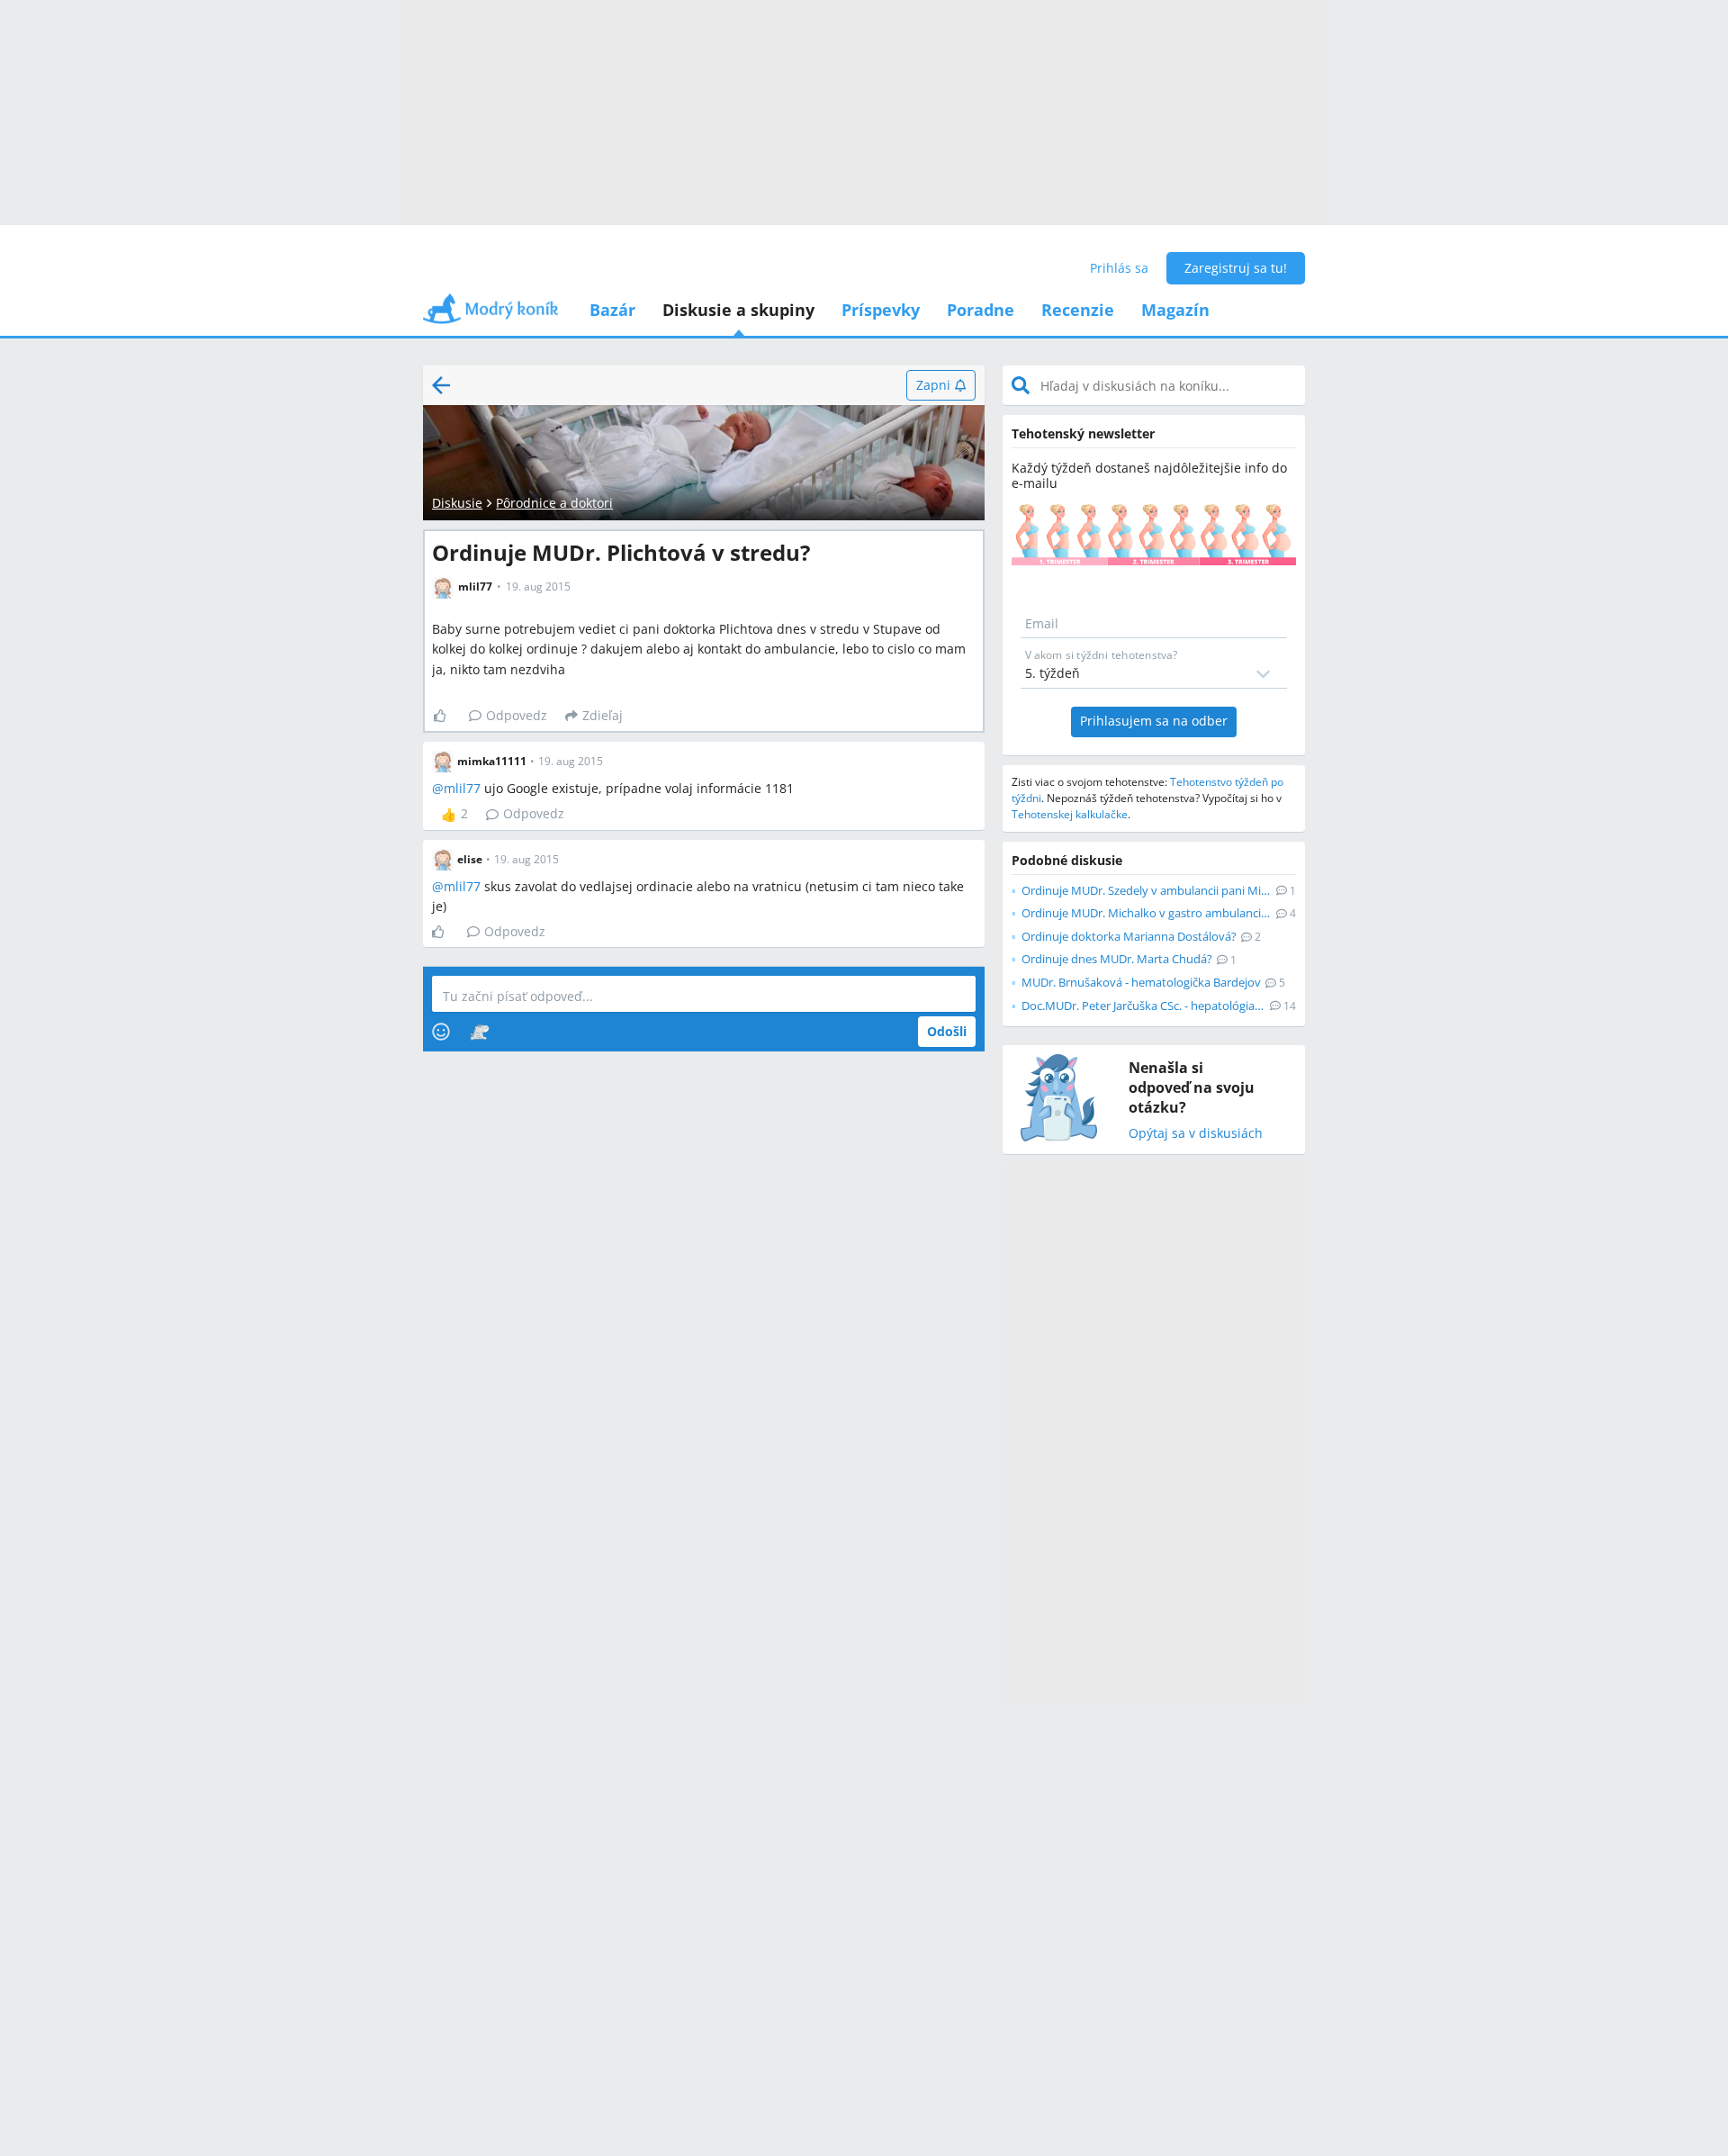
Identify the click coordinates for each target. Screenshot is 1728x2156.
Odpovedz (517, 715)
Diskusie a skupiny (738, 310)
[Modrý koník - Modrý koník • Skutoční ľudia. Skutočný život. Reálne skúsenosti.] (490, 315)
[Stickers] (479, 1032)
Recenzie (1078, 310)
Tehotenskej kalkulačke (1070, 814)
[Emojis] (441, 1032)
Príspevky (881, 310)
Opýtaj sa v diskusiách (1196, 1134)
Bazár (612, 310)
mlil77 (462, 788)
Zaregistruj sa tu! (1236, 268)
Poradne (981, 310)
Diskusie (457, 503)
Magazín (1175, 310)
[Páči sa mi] (447, 716)
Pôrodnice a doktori (554, 503)
